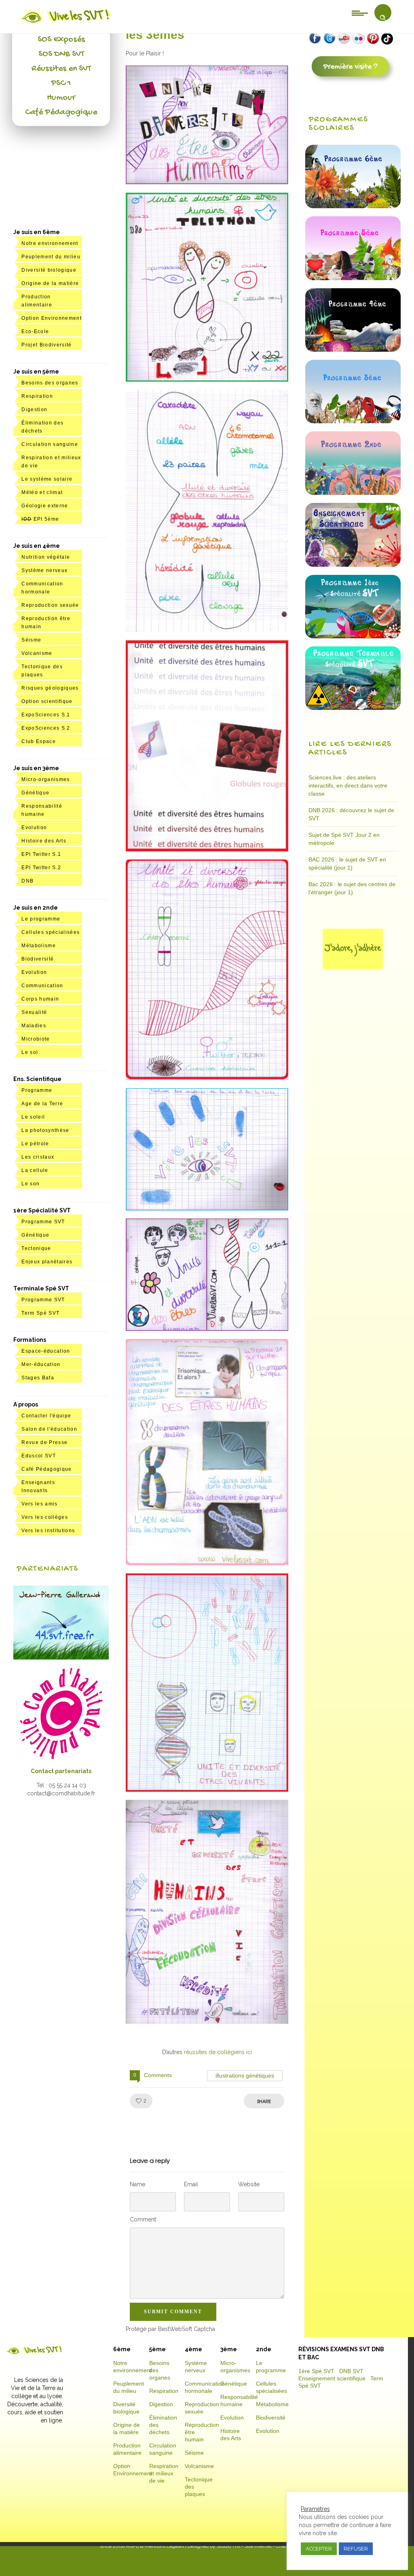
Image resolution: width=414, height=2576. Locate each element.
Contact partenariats (61, 1771)
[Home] (66, 23)
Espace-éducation (46, 1351)
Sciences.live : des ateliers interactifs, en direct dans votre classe (348, 785)
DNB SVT (351, 2371)
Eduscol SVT (39, 1456)
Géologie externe (45, 506)
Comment (143, 2219)
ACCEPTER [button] (319, 2549)
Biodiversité (38, 959)
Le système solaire (47, 479)
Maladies (34, 1026)
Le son (31, 1184)
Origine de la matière (50, 283)
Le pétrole (35, 1144)
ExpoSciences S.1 (46, 715)
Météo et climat (42, 492)
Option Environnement (52, 318)
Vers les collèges (45, 1517)
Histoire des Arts (44, 841)
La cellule (35, 1170)
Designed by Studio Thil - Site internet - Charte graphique (250, 2546)
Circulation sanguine (50, 444)
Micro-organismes (45, 779)
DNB (27, 881)
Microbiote (36, 1039)
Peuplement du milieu (51, 257)
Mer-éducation (41, 1364)
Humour (61, 98)
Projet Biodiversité (46, 345)
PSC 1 (61, 83)
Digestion (34, 410)
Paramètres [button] (315, 2509)
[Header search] (383, 18)
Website (249, 2184)
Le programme (41, 919)
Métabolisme (39, 946)
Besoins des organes (50, 383)
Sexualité (34, 1012)
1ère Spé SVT (316, 2371)
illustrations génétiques (245, 2076)
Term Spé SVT (40, 1313)
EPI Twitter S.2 (41, 868)
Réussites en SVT (61, 69)
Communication (42, 986)
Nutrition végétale (46, 557)
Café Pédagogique (61, 112)
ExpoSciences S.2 (46, 728)
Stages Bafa (38, 1378)
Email (191, 2184)
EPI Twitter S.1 (41, 854)
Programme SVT (43, 1222)
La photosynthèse (45, 1130)
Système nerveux (44, 570)
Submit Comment (173, 2312)
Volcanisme (37, 653)
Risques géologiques (50, 688)
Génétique (35, 793)
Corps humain (40, 999)
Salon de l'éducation (49, 1429)
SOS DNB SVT (61, 54)
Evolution (34, 828)
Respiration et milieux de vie (164, 2473)
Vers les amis (39, 1504)
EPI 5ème (40, 519)
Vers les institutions (48, 1531)
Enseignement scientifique (332, 2378)
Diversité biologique (49, 270)
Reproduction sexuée (50, 605)
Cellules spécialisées (51, 932)
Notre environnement (50, 243)
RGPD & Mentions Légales (155, 2546)
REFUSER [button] (356, 2549)
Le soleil (33, 1117)
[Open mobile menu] (360, 13)
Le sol (30, 1052)
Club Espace (39, 741)
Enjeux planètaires (47, 1262)
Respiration (37, 396)
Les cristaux (38, 1157)
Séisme (31, 640)
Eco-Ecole (35, 332)
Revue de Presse (44, 1442)
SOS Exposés (61, 40)
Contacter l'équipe (46, 1416)
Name (137, 2184)
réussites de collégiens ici (218, 2052)
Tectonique (36, 1248)
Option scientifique (47, 701)
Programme (37, 1090)
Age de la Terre (42, 1104)
